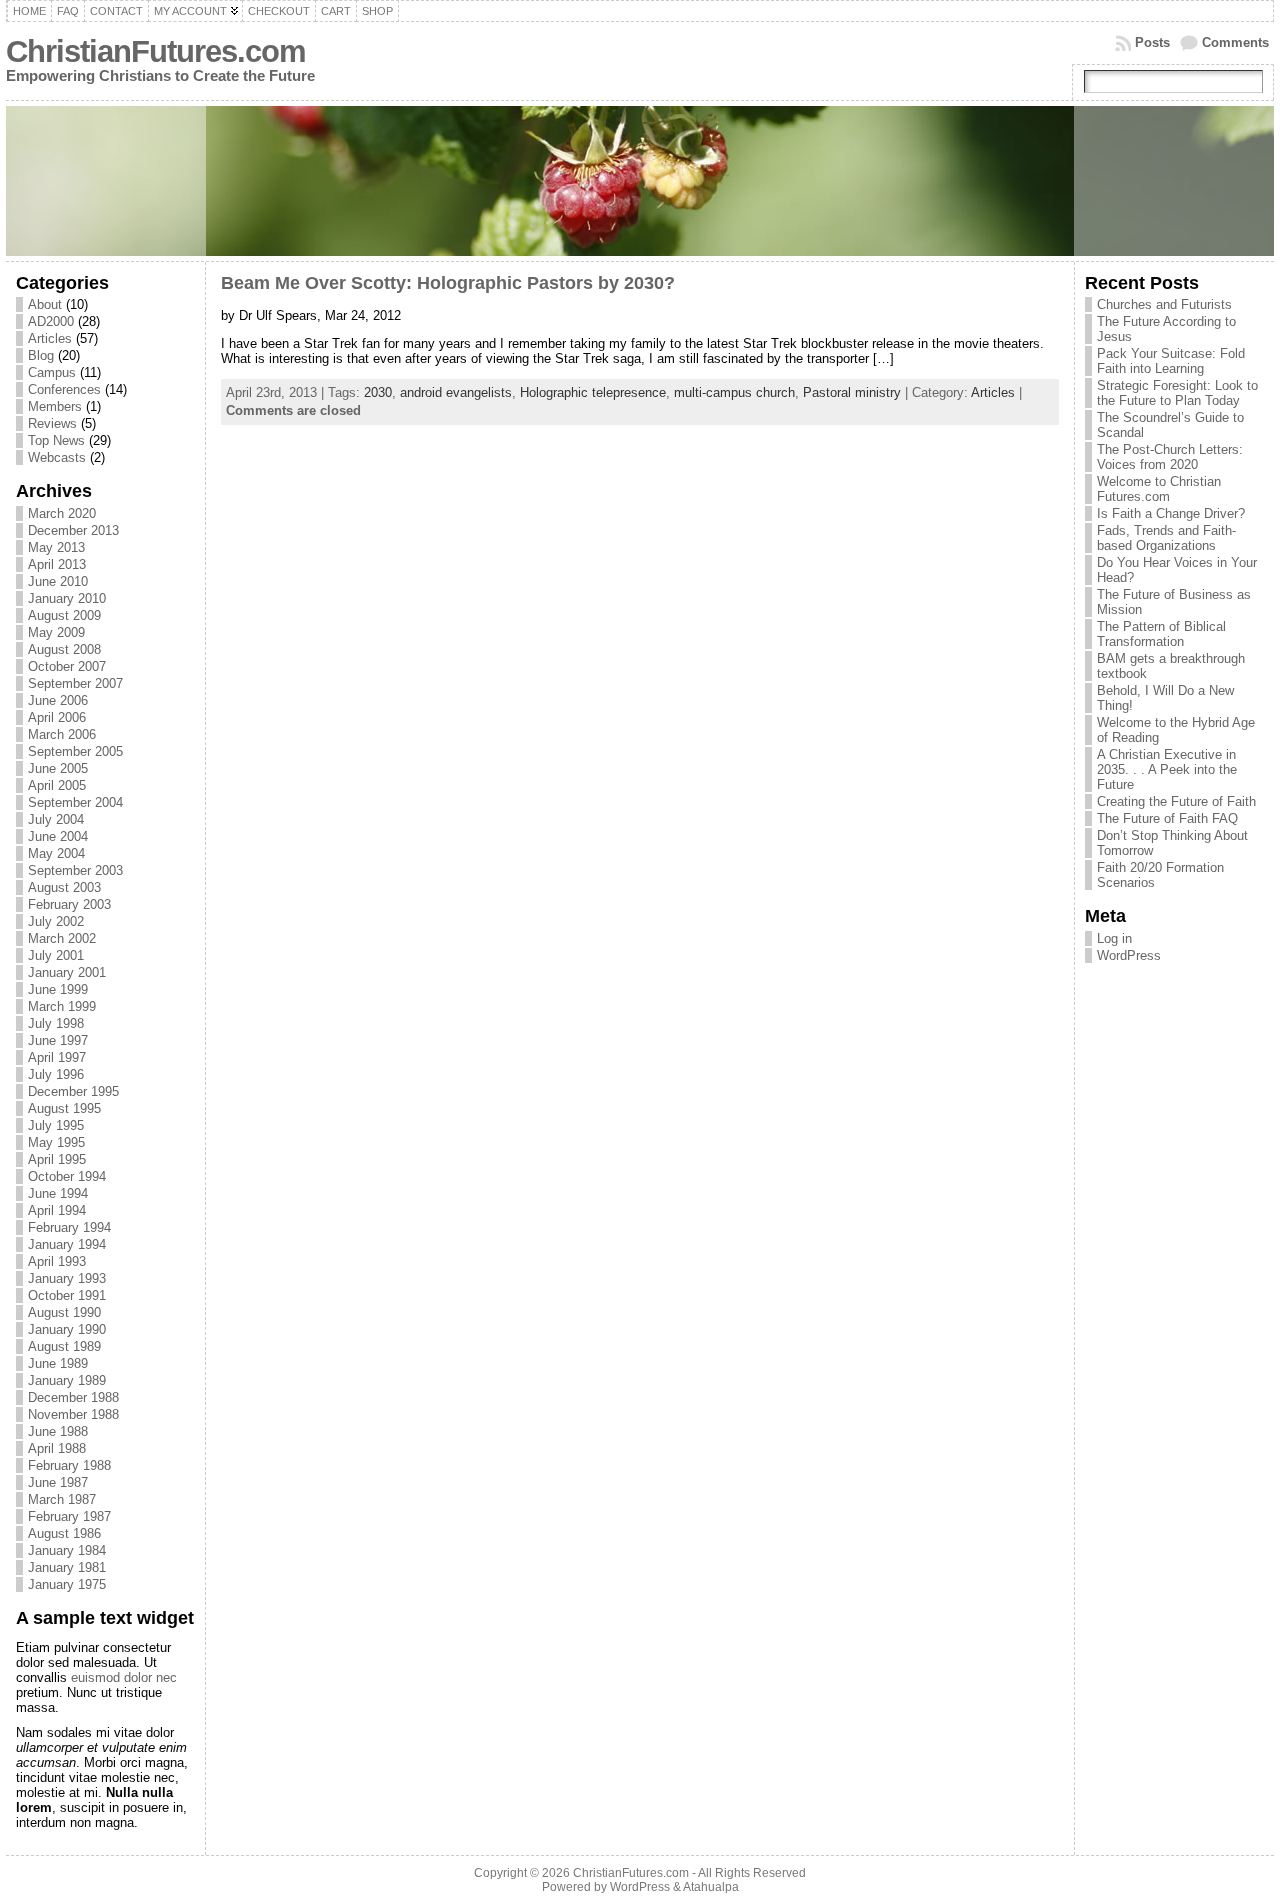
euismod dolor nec (124, 1677)
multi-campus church (734, 392)
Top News (56, 440)
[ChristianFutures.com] (639, 181)
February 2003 (69, 904)
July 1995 (56, 1125)
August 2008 (64, 649)
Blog (41, 355)
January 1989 (67, 1380)
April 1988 (57, 1448)
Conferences (64, 389)
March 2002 (62, 938)
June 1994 (58, 1193)
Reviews (52, 423)
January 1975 (67, 1584)
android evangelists (456, 392)
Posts (1152, 42)
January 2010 (67, 598)
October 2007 (67, 666)
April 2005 (57, 785)
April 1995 (57, 1159)
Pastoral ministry (852, 392)
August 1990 (64, 1312)
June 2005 (58, 768)
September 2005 (75, 751)
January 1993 (67, 1278)
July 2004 (56, 819)
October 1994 (67, 1176)
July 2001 (56, 955)
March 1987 (62, 1499)
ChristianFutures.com (156, 51)
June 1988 (58, 1431)
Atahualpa (711, 1887)
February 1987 (69, 1516)
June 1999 (58, 989)
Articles (50, 338)
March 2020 (62, 513)
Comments (1235, 42)
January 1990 (67, 1329)
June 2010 (58, 581)
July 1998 (56, 1023)
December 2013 (73, 530)
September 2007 (75, 683)
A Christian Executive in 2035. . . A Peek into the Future (1167, 769)
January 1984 (67, 1550)
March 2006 (62, 734)
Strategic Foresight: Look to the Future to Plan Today (1177, 393)
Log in (1114, 938)
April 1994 (57, 1210)
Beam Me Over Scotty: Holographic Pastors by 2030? (448, 283)
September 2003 (75, 870)
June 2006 (58, 700)
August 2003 (64, 887)
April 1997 (57, 1057)
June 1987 (58, 1482)
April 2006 (57, 717)
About (45, 304)
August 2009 (64, 615)
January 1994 (67, 1244)
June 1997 (58, 1040)
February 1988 (69, 1465)
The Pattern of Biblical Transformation (1161, 634)
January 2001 (67, 972)
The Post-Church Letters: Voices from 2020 (1170, 457)
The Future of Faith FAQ (1167, 818)
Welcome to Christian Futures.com (1159, 489)
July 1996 (56, 1074)
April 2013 (57, 564)
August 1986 (64, 1533)
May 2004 (56, 853)
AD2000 (51, 321)
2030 (378, 392)
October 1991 (67, 1295)
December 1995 (73, 1091)
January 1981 (67, 1567)
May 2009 (56, 632)
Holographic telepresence (593, 392)
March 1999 (62, 1006)
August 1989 (64, 1346)
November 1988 (73, 1414)
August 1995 (64, 1108)
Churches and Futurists (1164, 304)
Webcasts (57, 457)
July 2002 (56, 921)
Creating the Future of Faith (1176, 801)
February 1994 (69, 1227)
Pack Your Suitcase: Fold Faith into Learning (1171, 361)
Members (55, 406)
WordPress (1129, 955)
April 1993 (57, 1261)
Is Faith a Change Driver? (1171, 513)
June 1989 (58, 1363)
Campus (52, 372)
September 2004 (75, 802)
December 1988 (73, 1397)
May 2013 (56, 547)
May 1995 (56, 1142)
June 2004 (58, 836)
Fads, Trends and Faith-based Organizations (1166, 538)
